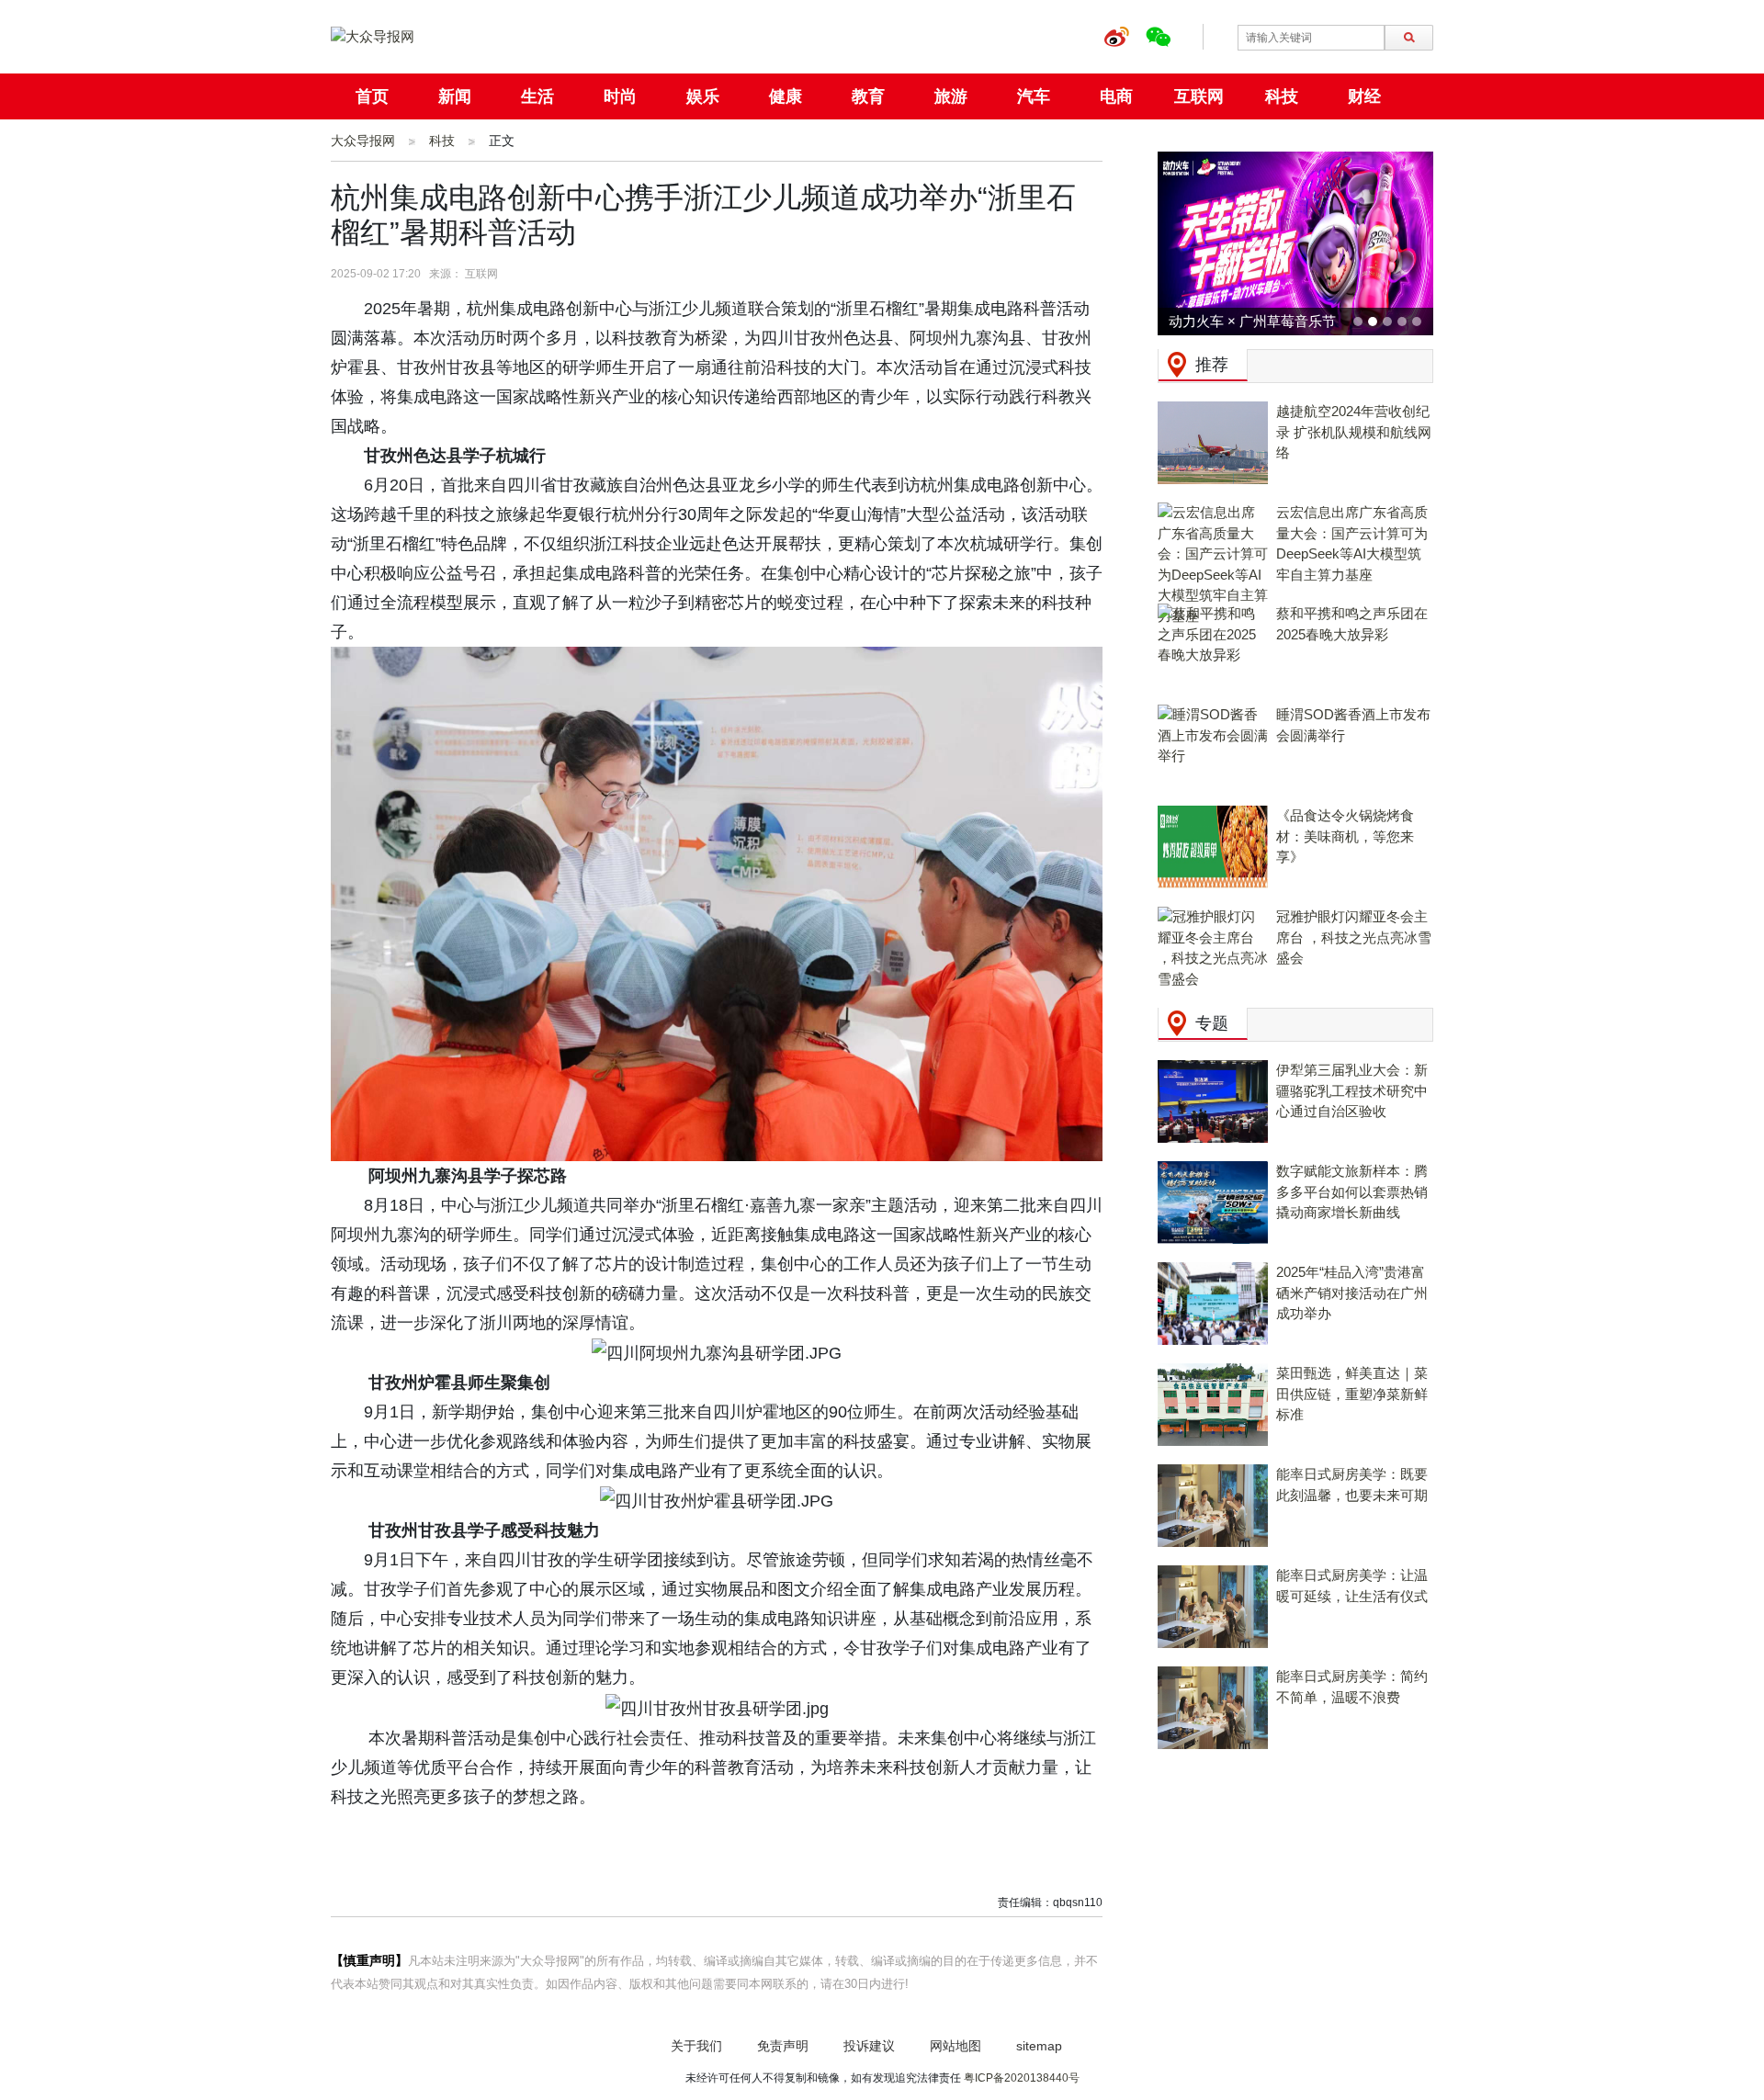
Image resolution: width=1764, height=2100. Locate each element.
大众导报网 (363, 141)
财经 (1364, 96)
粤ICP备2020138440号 (1022, 2078)
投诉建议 (869, 2046)
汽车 (1034, 96)
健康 (786, 96)
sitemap (1039, 2046)
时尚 (620, 96)
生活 (537, 96)
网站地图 (955, 2046)
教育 (868, 96)
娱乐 (703, 96)
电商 (1116, 96)
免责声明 (783, 2046)
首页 (372, 96)
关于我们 (696, 2046)
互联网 (1199, 96)
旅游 (951, 96)
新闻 (455, 96)
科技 (1282, 96)
